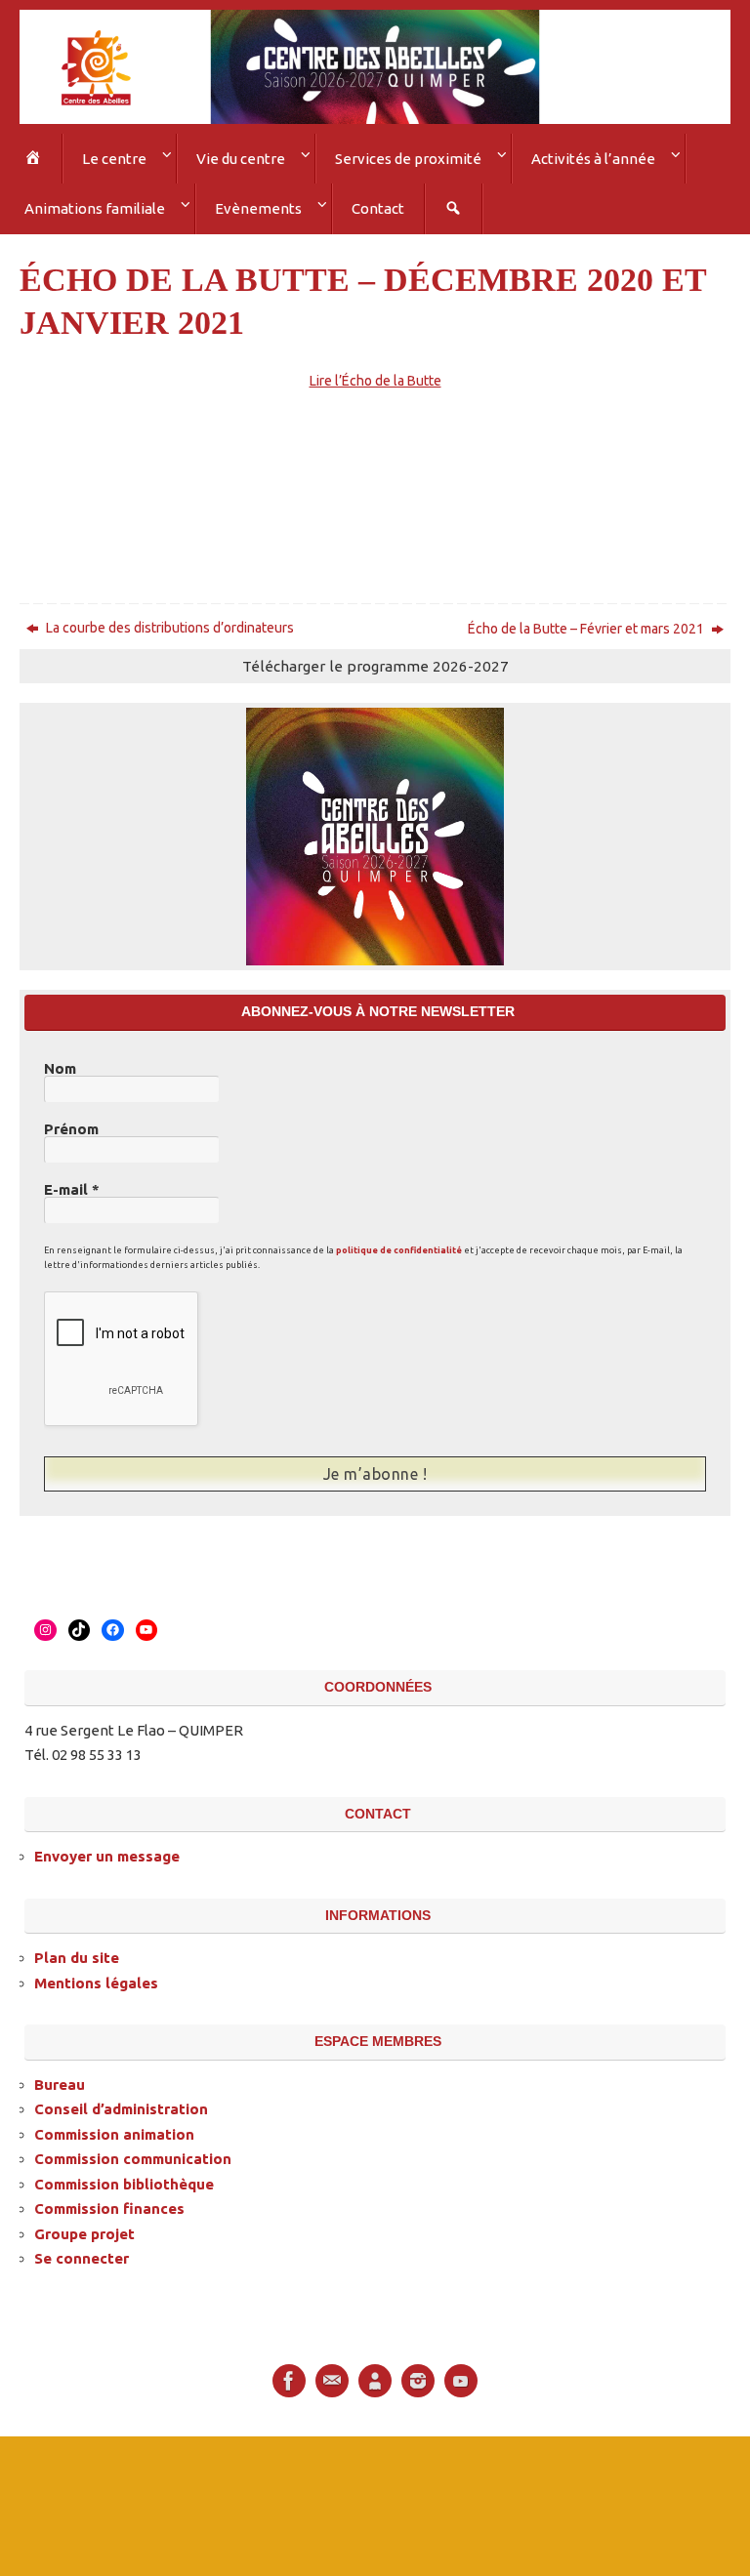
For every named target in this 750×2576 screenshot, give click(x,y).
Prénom (71, 1123)
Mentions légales (96, 1973)
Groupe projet (84, 2224)
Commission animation (114, 2125)
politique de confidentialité (399, 1244)
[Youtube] (461, 2372)
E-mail (72, 1183)
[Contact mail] (332, 2372)
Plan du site (77, 1949)
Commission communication (133, 2150)
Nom (60, 1062)
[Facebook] (289, 2372)
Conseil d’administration (121, 2100)
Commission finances (109, 2200)
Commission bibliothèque (124, 2174)
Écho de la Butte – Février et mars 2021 (587, 621)
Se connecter (82, 2249)
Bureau (60, 2075)
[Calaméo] (375, 2372)
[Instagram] (418, 2372)
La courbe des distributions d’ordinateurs (168, 620)
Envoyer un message (107, 1847)
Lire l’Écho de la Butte (375, 374)
